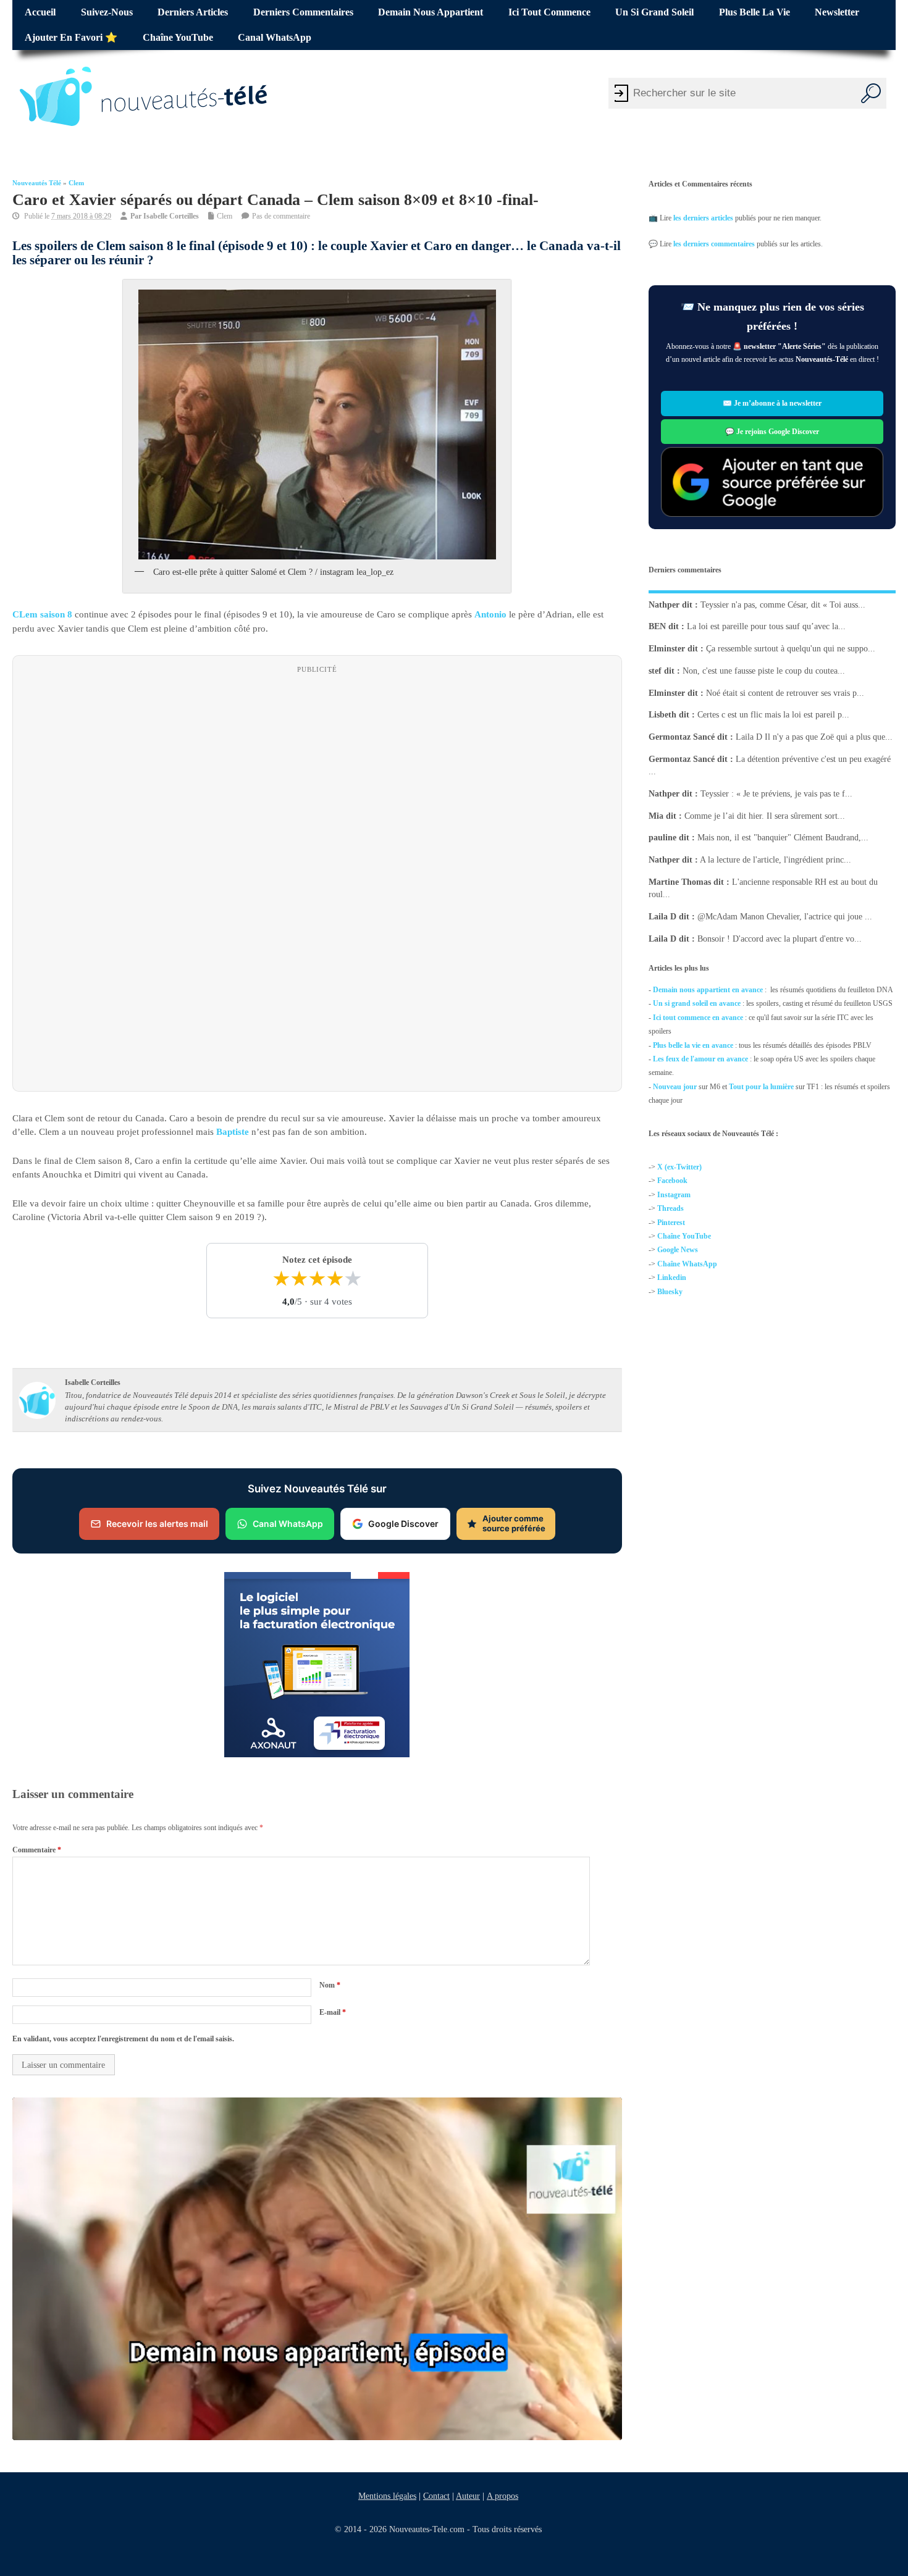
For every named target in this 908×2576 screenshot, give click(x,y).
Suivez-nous (107, 12)
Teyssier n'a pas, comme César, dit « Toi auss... (783, 604)
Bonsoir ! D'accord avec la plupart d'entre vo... (780, 938)
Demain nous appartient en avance (708, 990)
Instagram (674, 1194)
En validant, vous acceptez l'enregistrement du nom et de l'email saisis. (123, 2039)
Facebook (672, 1181)
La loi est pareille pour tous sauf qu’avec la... (766, 626)
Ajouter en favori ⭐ (71, 38)
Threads (670, 1208)
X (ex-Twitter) (679, 1167)
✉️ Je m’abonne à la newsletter (772, 404)
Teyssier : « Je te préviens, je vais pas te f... (776, 794)
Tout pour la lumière (761, 1086)
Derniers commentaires (303, 12)
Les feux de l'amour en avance (700, 1059)
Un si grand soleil (654, 12)
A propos (502, 2496)
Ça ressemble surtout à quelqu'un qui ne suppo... (791, 649)
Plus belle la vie (755, 12)
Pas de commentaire (281, 216)
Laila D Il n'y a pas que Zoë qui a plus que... (814, 737)
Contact (436, 2496)
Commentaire (37, 1850)
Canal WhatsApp (275, 38)
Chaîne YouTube (178, 38)
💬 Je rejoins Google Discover (772, 432)
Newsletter (837, 12)
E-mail (333, 2012)
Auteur (468, 2496)
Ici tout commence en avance (698, 1017)
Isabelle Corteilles (171, 216)
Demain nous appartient (431, 12)
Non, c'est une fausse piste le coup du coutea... (764, 671)
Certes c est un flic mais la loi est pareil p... (773, 715)
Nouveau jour (675, 1086)
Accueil (40, 12)
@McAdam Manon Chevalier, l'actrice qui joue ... (785, 917)
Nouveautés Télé (37, 183)
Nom (330, 1985)
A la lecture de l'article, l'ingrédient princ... (776, 860)
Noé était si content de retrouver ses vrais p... (785, 692)
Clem (76, 183)
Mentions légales (387, 2496)
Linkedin (672, 1278)
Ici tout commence (549, 12)
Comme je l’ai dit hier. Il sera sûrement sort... (765, 815)
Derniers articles (193, 12)
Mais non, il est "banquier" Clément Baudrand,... (783, 838)
